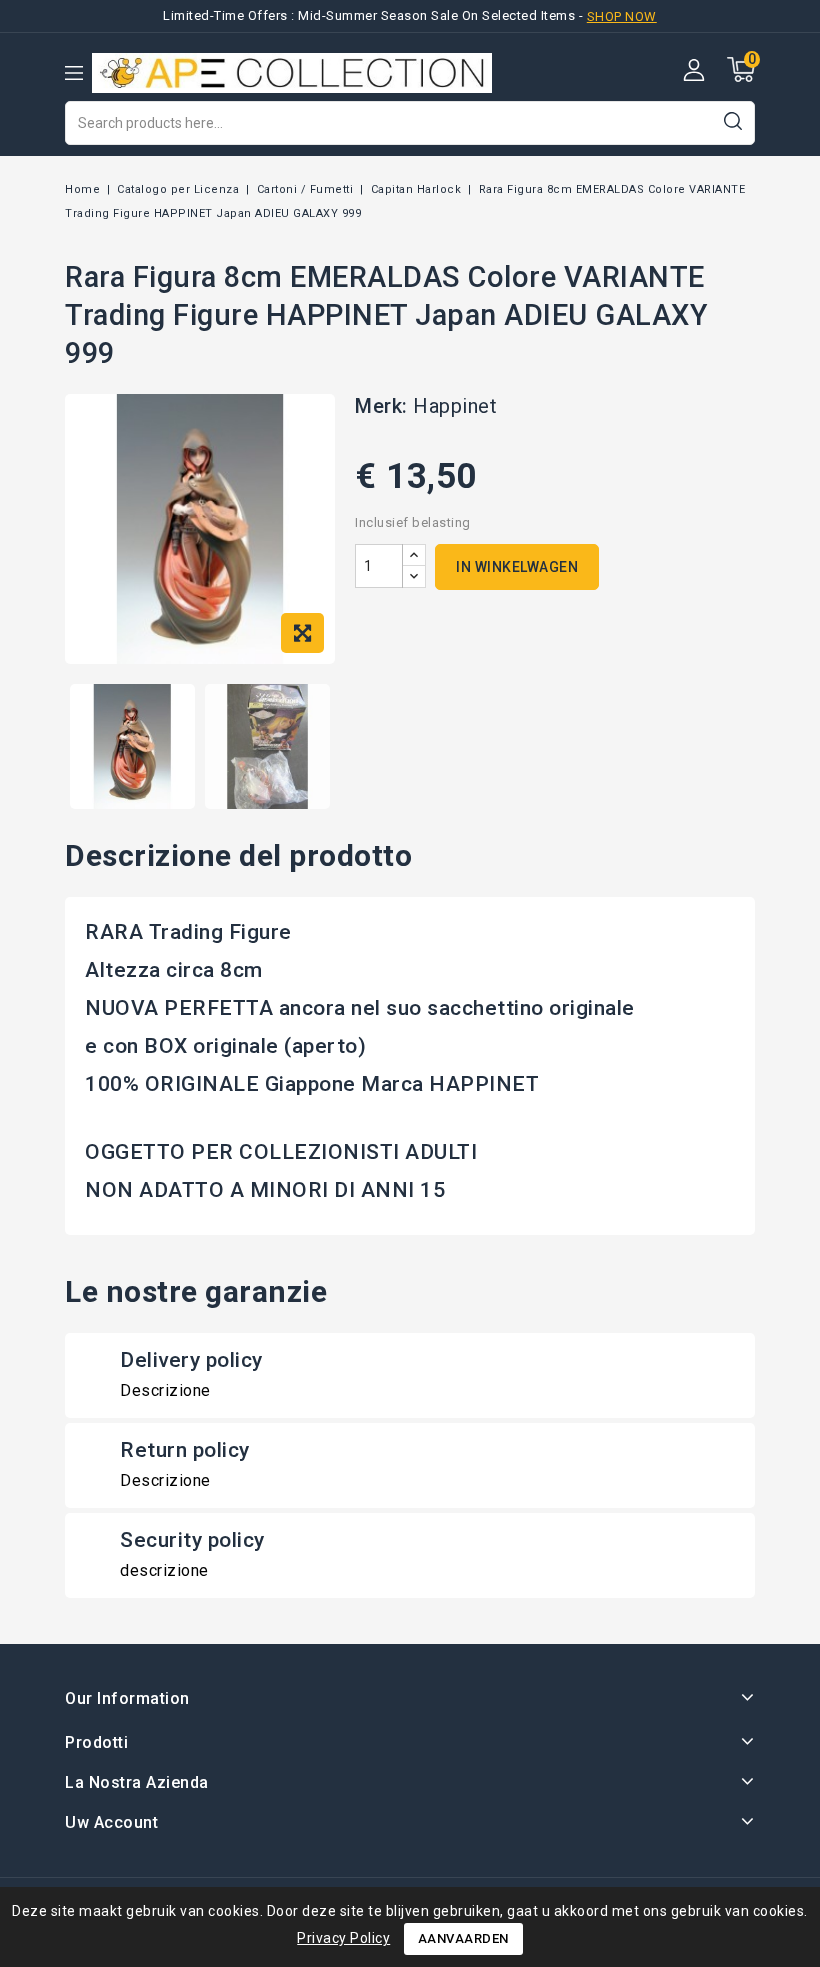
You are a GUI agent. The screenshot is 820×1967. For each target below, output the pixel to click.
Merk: (381, 406)
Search (732, 120)
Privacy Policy (343, 1938)
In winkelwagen (517, 567)
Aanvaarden (463, 1938)
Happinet (455, 406)
